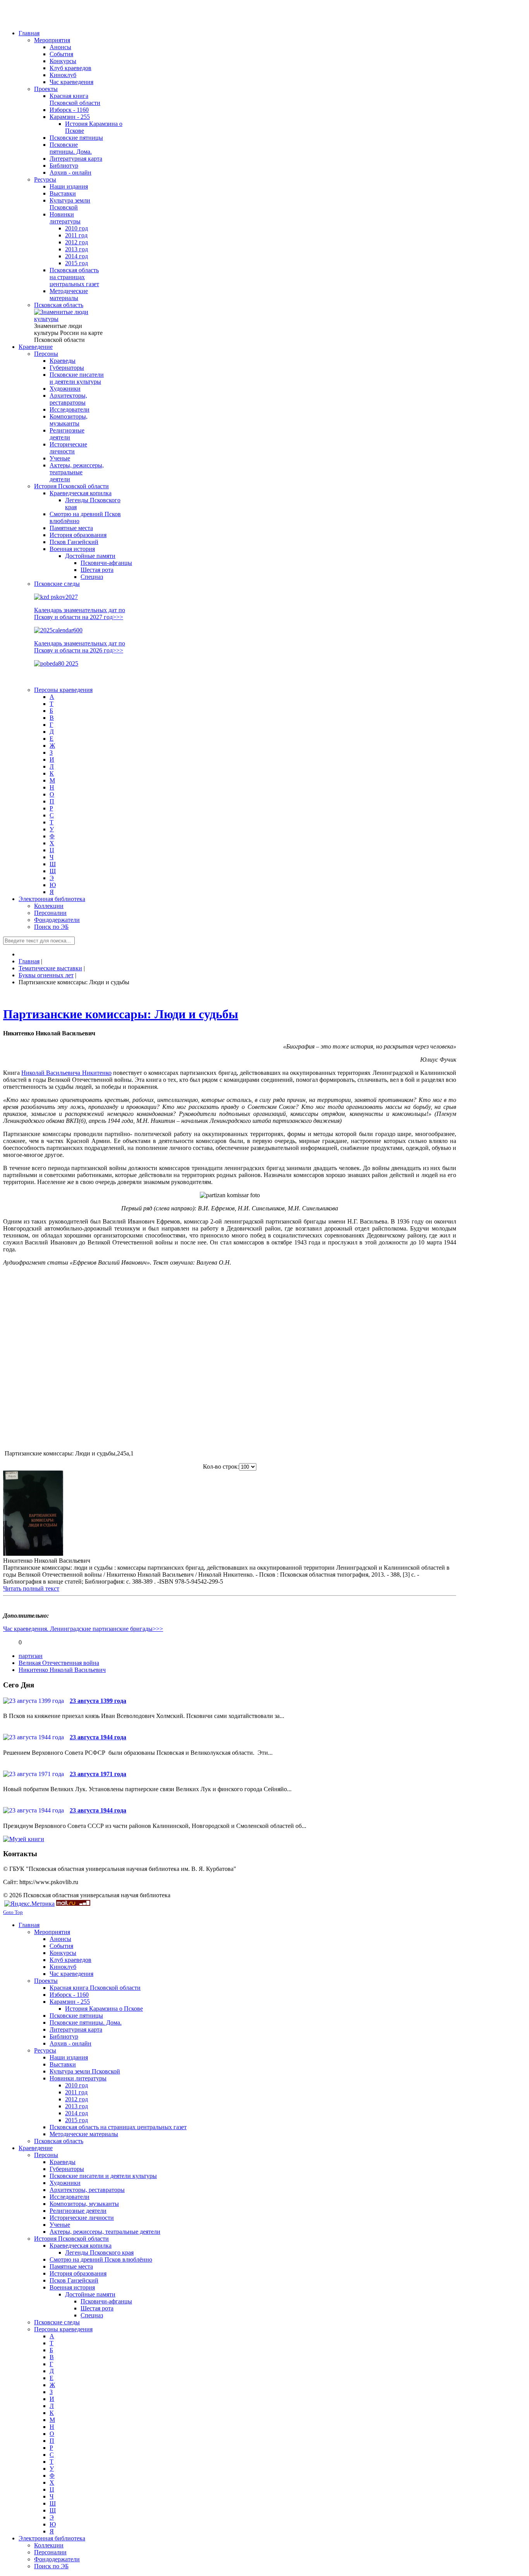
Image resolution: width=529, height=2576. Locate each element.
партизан (31, 1656)
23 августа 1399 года (98, 1701)
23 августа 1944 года (98, 1737)
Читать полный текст (31, 1588)
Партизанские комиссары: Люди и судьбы (121, 1014)
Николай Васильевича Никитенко (66, 1073)
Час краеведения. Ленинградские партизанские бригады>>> (83, 1629)
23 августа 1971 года (98, 1774)
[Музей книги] (24, 1839)
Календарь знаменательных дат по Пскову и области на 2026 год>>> (80, 647)
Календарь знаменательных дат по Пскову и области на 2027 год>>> (80, 614)
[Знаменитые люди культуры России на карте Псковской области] (69, 319)
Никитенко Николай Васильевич (62, 1670)
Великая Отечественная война (59, 1663)
